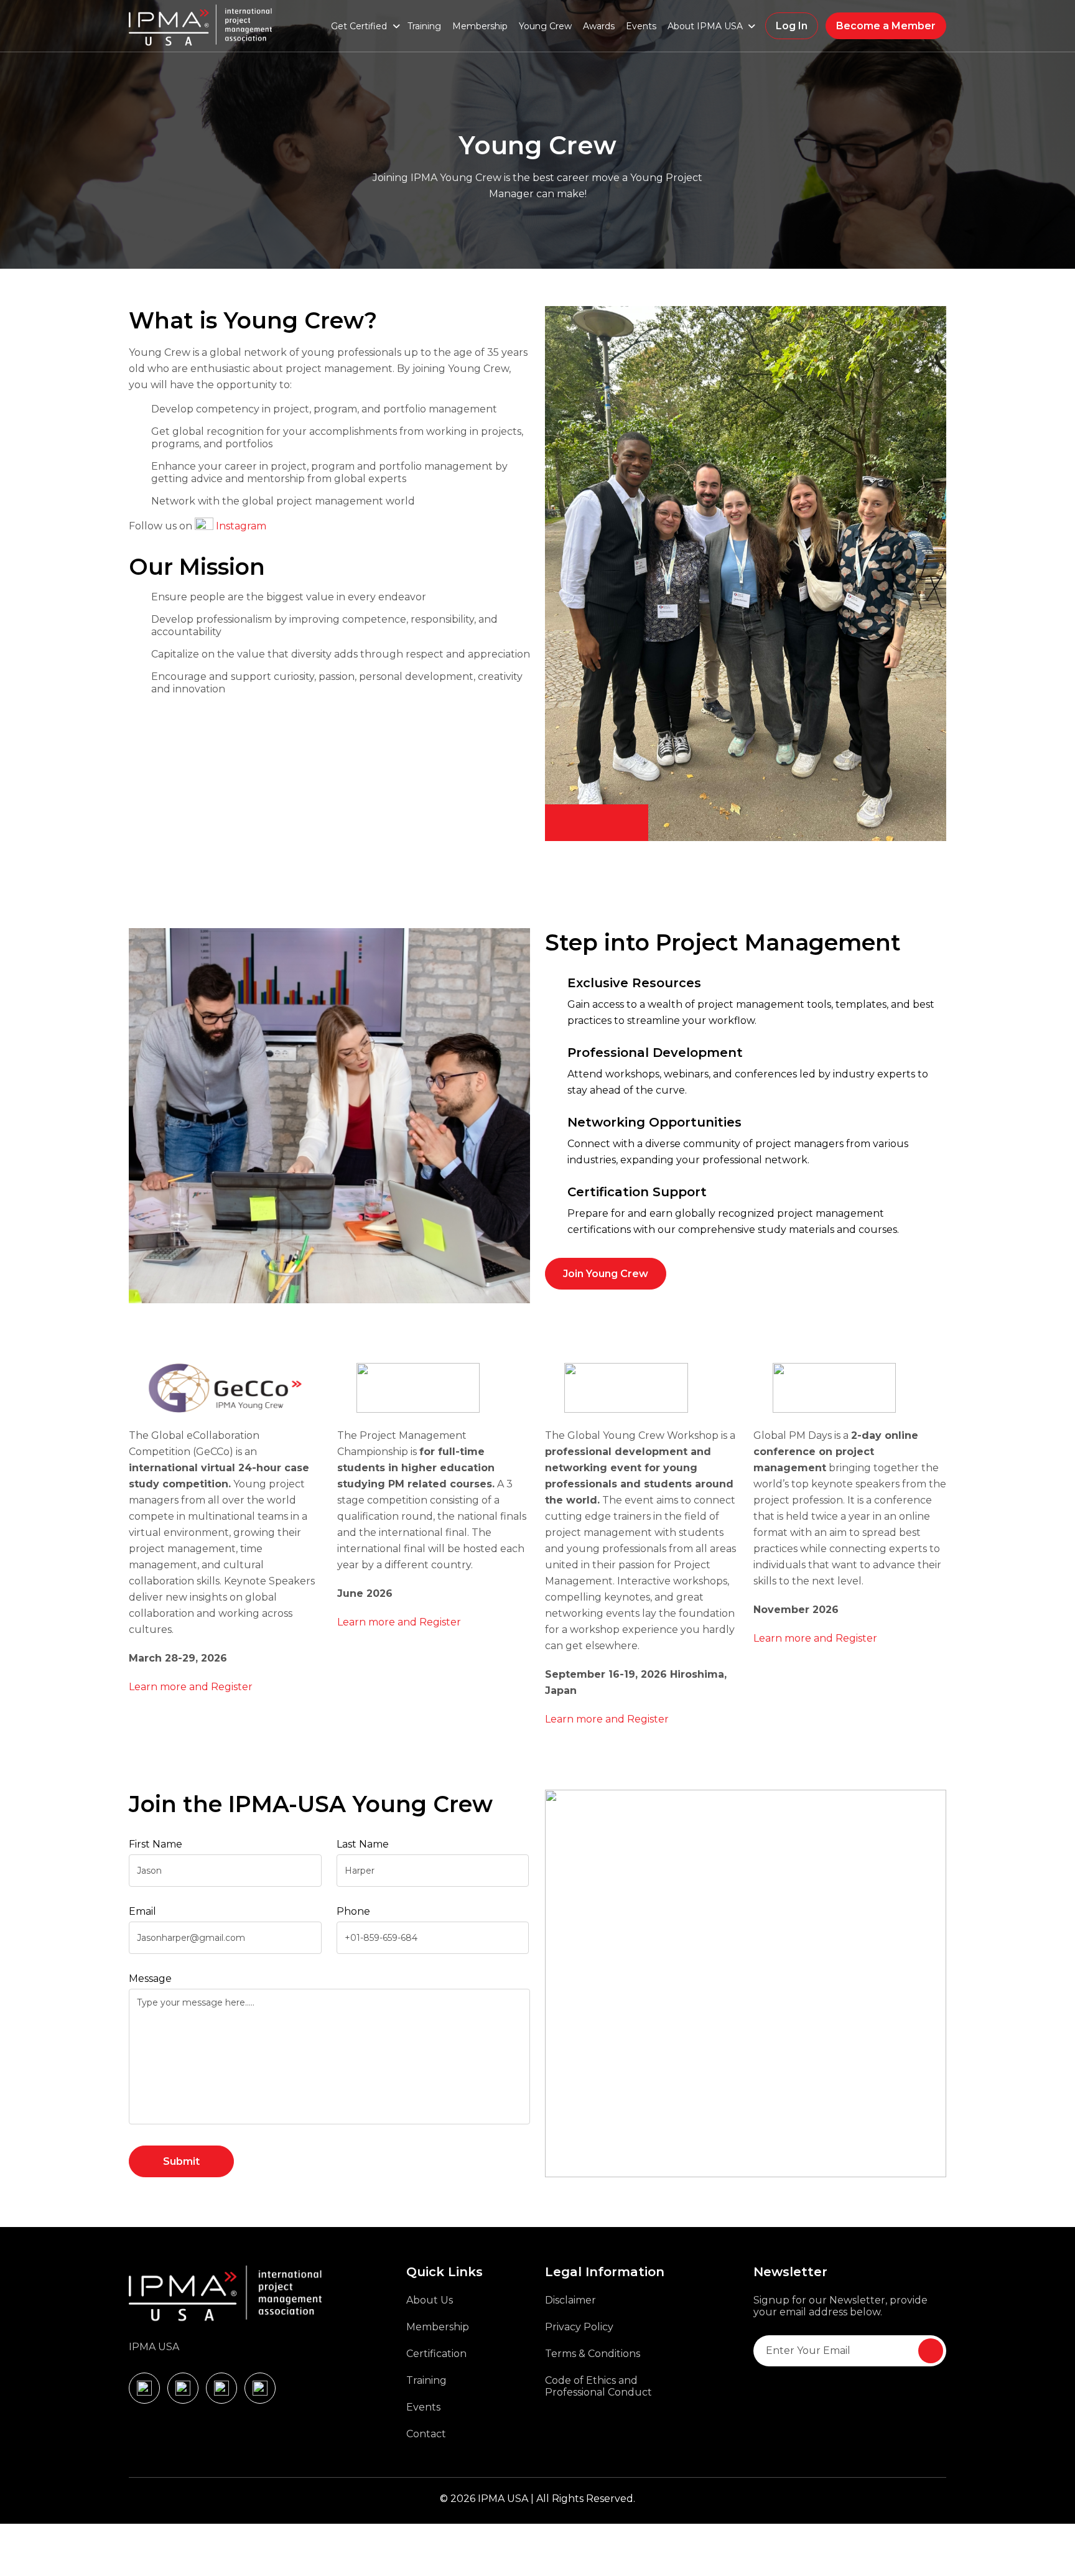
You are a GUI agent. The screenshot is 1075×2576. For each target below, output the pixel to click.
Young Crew (545, 26)
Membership (480, 26)
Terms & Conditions (593, 2354)
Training (424, 26)
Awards (599, 26)
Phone (353, 1911)
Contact (426, 2434)
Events (641, 26)
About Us (430, 2300)
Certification (436, 2354)
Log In (792, 26)
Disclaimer (570, 2300)
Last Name (363, 1844)
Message (150, 1978)
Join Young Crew (606, 1274)
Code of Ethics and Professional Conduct (598, 2386)
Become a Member (886, 26)
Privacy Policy (579, 2327)
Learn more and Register (191, 1687)
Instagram (241, 526)
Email (142, 1911)
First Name (156, 1844)
